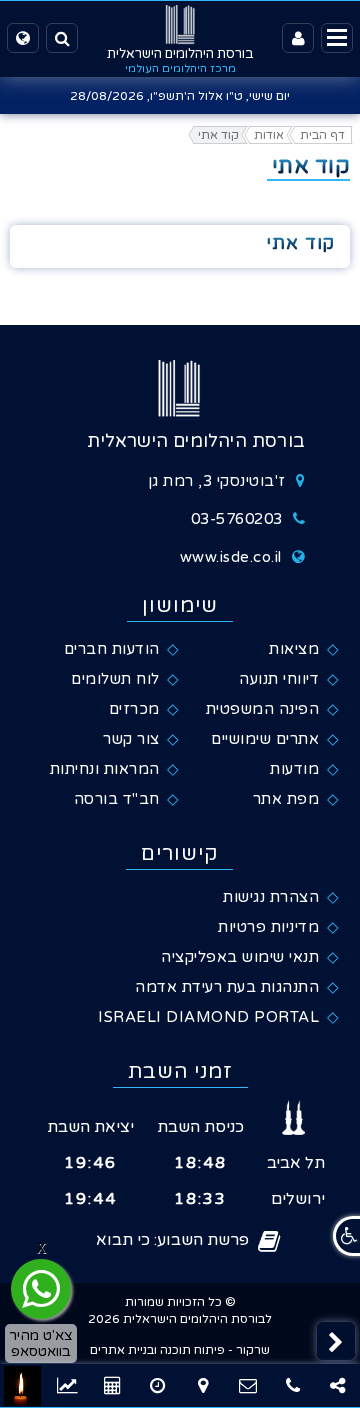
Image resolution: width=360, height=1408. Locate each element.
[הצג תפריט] (337, 38)
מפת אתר (286, 799)
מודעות (294, 769)
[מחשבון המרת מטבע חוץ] (157, 1386)
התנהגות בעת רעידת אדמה (227, 987)
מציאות (294, 649)
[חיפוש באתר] (62, 38)
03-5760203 (237, 519)
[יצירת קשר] (247, 1386)
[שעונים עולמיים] (112, 1386)
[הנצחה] (22, 1386)
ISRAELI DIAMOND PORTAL (208, 1017)
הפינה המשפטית (263, 709)
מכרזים (134, 709)
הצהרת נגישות (271, 897)
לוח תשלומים (115, 679)
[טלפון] (292, 1386)
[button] (336, 1341)
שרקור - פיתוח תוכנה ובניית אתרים (180, 1350)
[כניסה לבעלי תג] (298, 38)
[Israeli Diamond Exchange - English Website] (23, 38)
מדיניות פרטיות (268, 927)
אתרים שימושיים (265, 739)
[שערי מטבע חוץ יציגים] (67, 1386)
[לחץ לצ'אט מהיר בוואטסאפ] (41, 1289)
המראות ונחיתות (105, 769)
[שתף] (337, 1386)
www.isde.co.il (231, 557)
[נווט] (202, 1386)
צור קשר (131, 739)
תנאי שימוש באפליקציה (240, 957)
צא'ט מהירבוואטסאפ (41, 1343)
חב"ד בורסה (117, 799)
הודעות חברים (112, 649)
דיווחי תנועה (279, 679)
